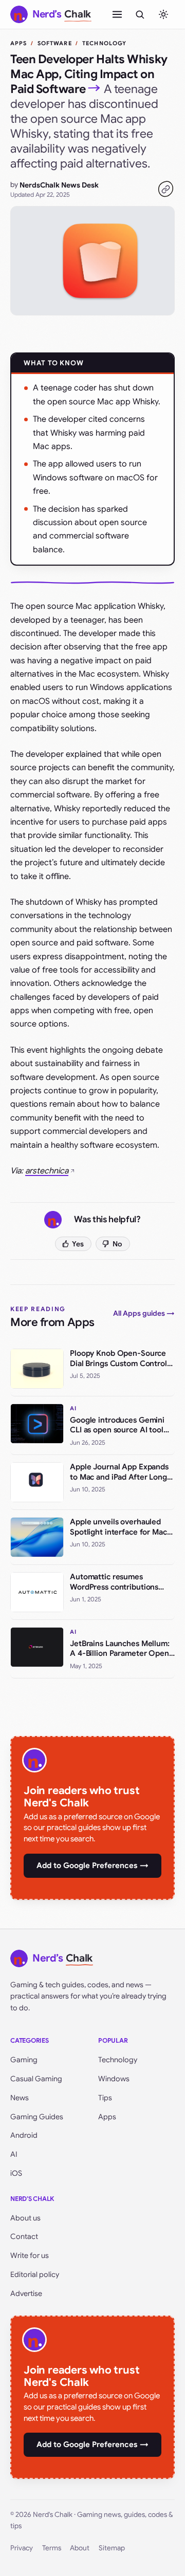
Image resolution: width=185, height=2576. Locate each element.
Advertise (26, 2293)
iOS (16, 2173)
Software (55, 43)
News (20, 2098)
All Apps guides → (144, 1313)
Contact (24, 2236)
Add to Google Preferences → (92, 1865)
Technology (118, 2060)
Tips (105, 2098)
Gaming (24, 2060)
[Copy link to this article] (165, 189)
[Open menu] (117, 14)
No (117, 1244)
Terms (52, 2548)
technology (104, 43)
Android (24, 2135)
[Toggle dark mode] (163, 14)
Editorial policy (35, 2274)
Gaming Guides (37, 2117)
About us (25, 2218)
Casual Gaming (36, 2079)
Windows (114, 2079)
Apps (18, 43)
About (80, 2548)
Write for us (30, 2255)
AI (14, 2154)
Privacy (22, 2548)
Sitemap (112, 2548)
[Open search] (140, 14)
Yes (78, 1244)
